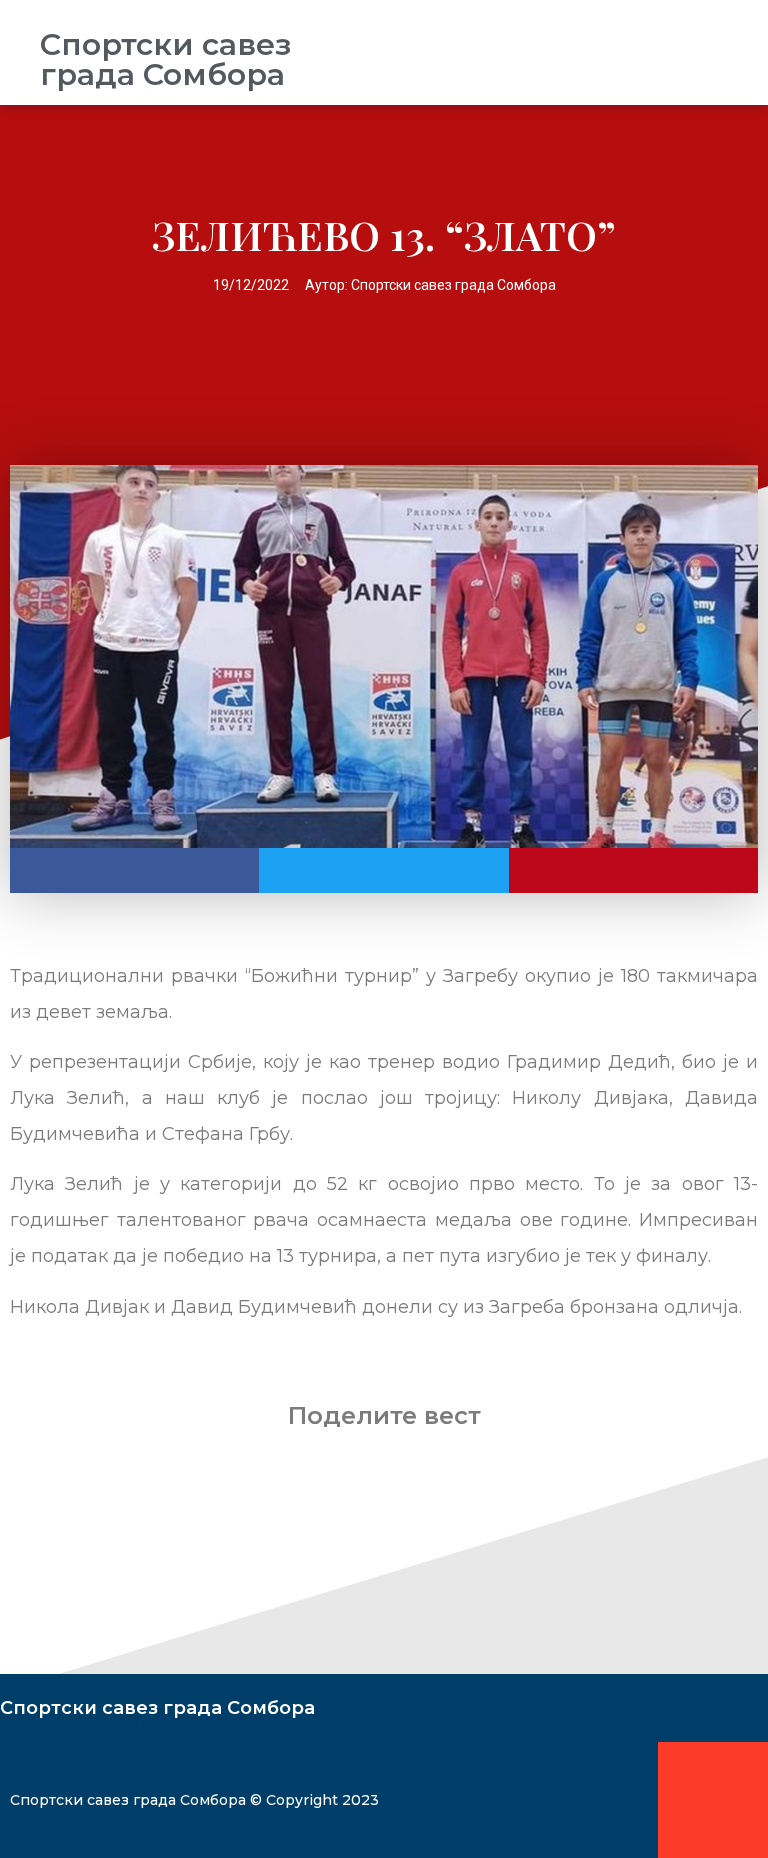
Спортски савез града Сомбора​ (165, 59)
